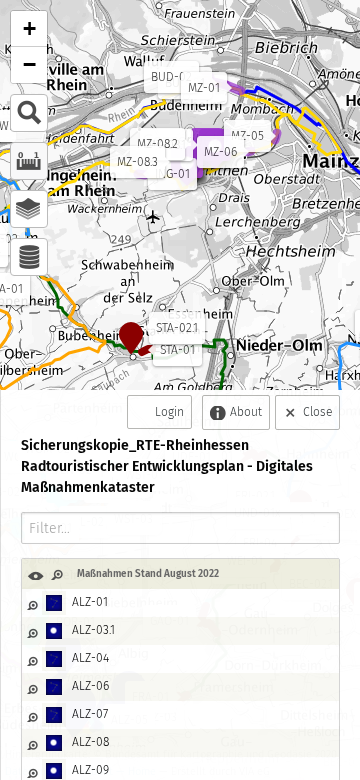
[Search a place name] (29, 113)
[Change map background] (29, 209)
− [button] (29, 64)
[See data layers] (29, 257)
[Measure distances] (29, 161)
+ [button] (29, 28)
